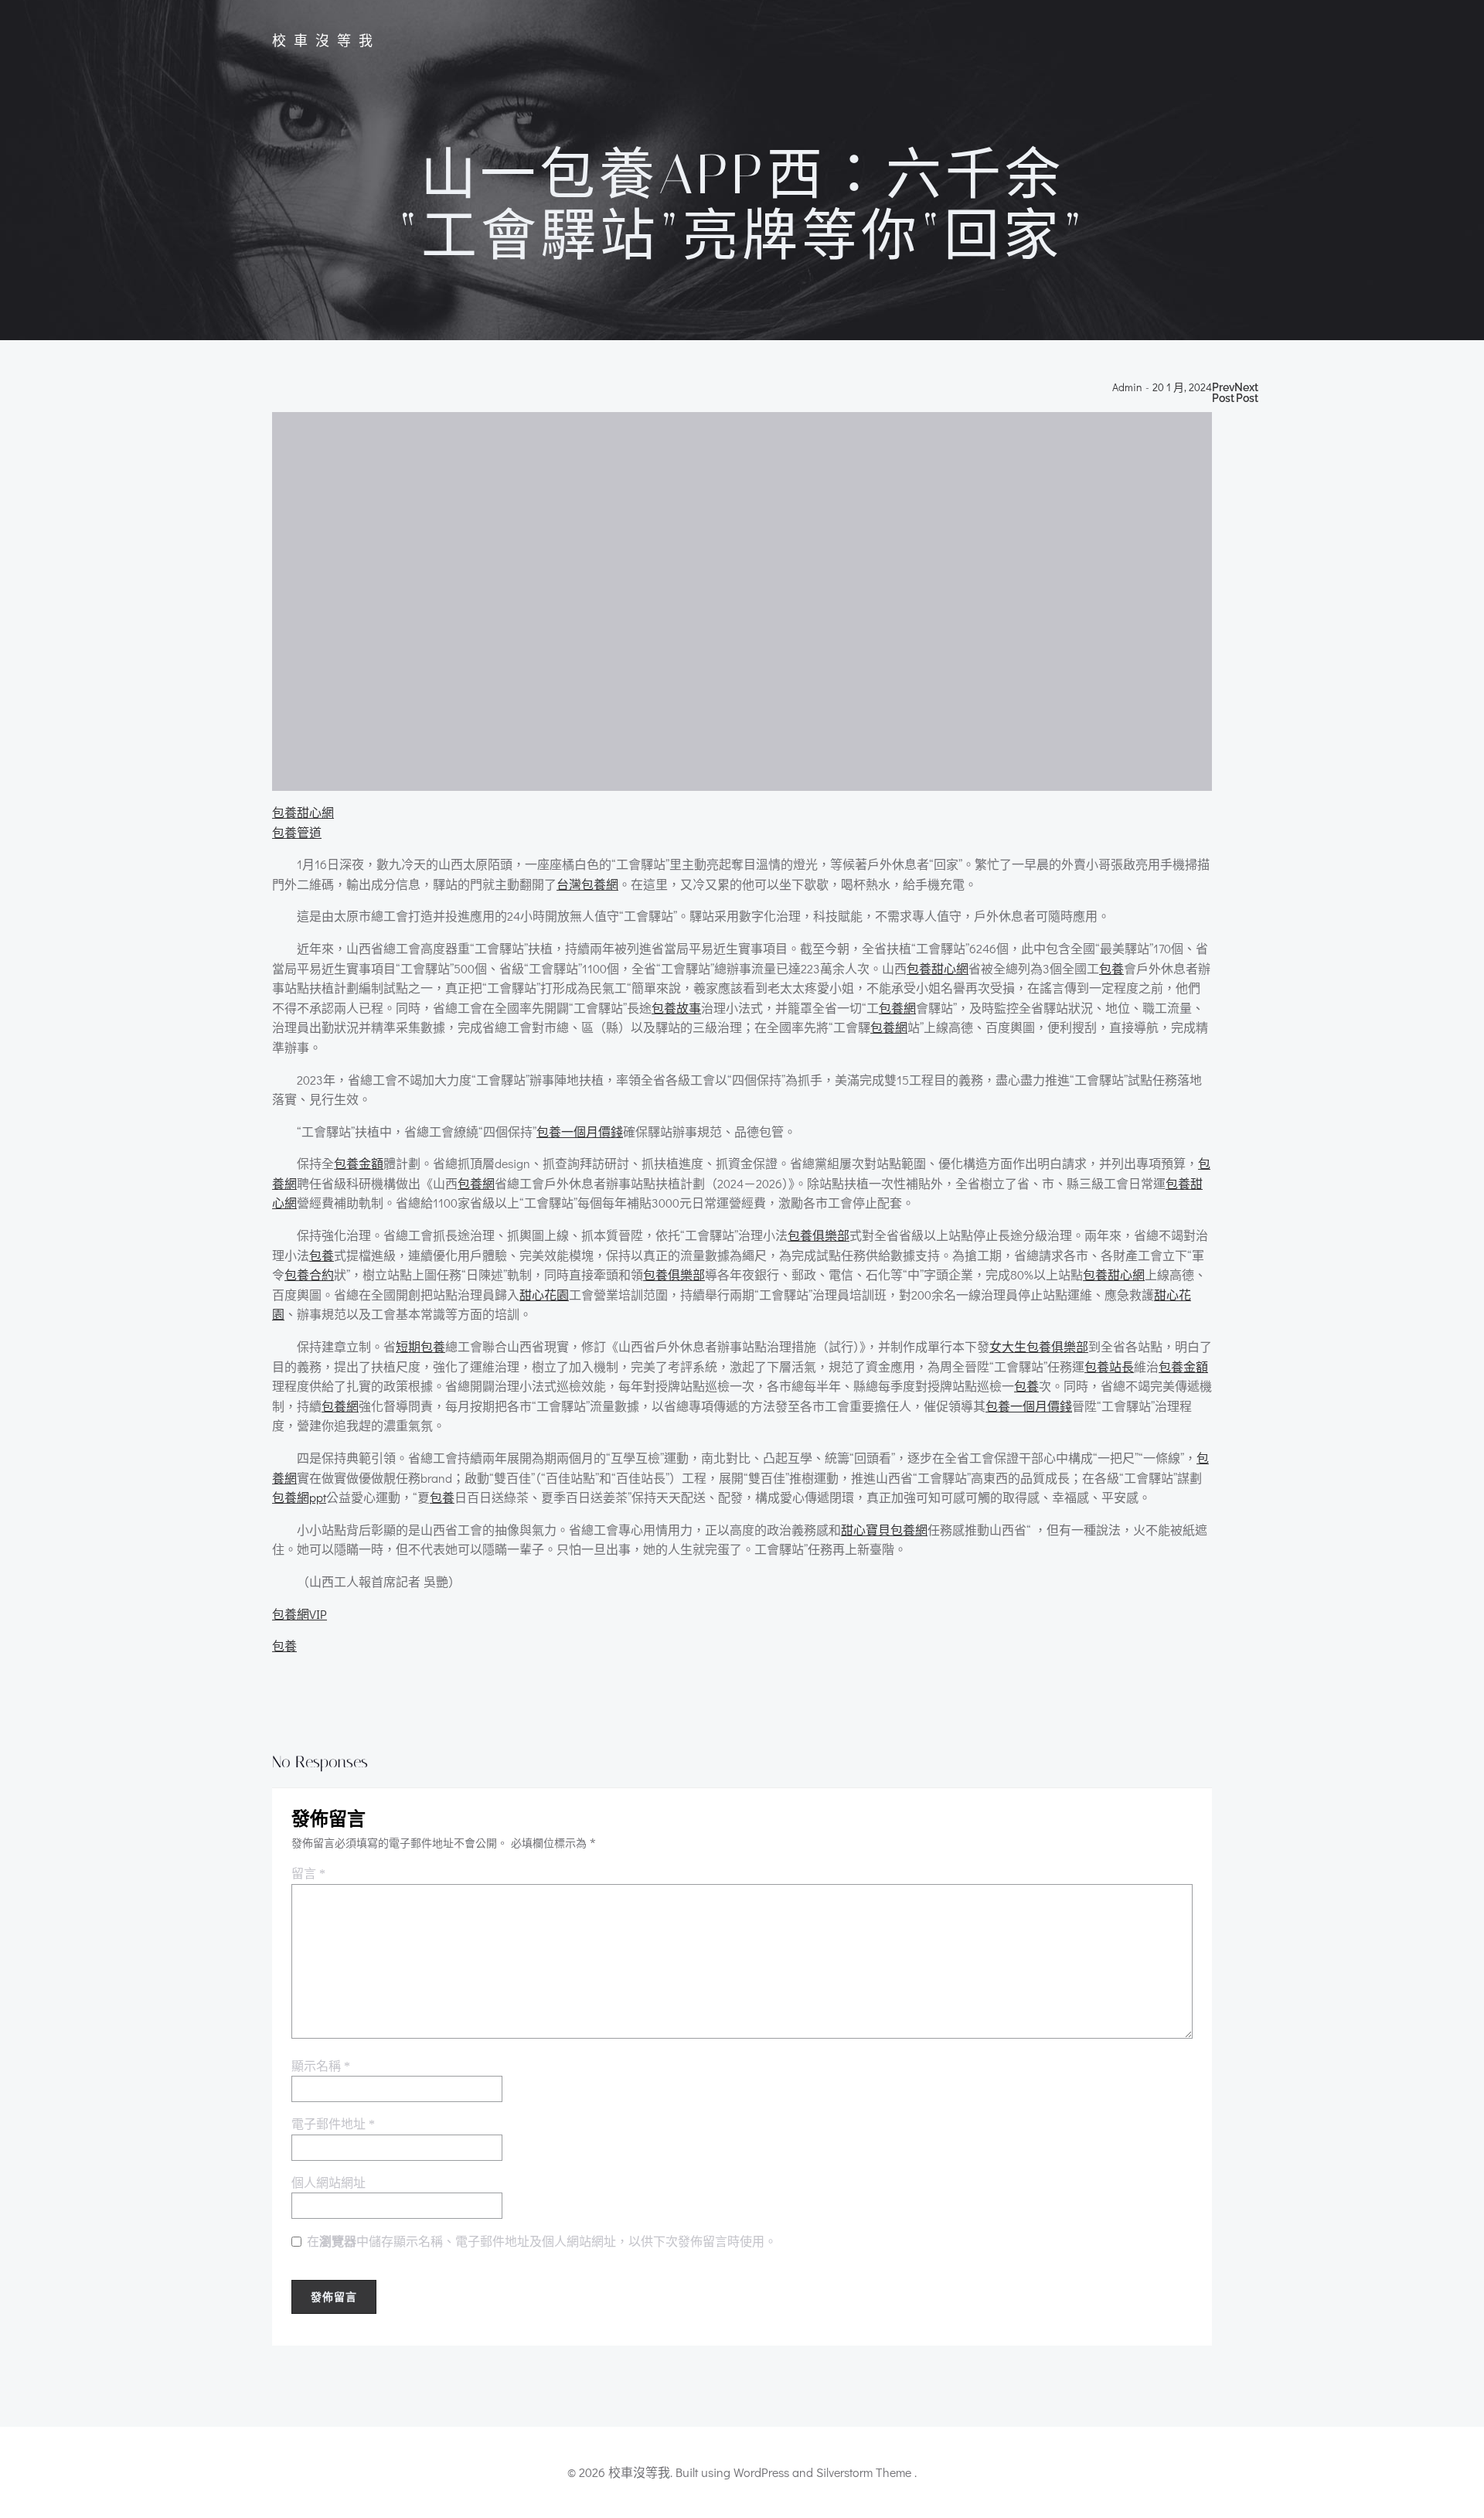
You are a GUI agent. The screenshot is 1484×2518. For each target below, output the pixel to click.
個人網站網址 (328, 2183)
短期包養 (420, 1346)
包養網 (897, 1008)
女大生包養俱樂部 (1039, 1346)
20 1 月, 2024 (1182, 388)
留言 (308, 1874)
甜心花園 (544, 1295)
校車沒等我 (326, 41)
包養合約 (309, 1274)
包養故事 (676, 1008)
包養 (1111, 968)
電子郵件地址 (333, 2124)
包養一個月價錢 (580, 1131)
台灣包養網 (587, 884)
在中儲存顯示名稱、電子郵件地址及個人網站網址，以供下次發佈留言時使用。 (542, 2242)
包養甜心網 (303, 812)
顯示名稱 (321, 2066)
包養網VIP (300, 1614)
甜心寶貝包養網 (884, 1530)
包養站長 (1109, 1366)
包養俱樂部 (819, 1235)
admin (1127, 388)
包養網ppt (299, 1497)
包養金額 (359, 1163)
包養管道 (297, 832)
